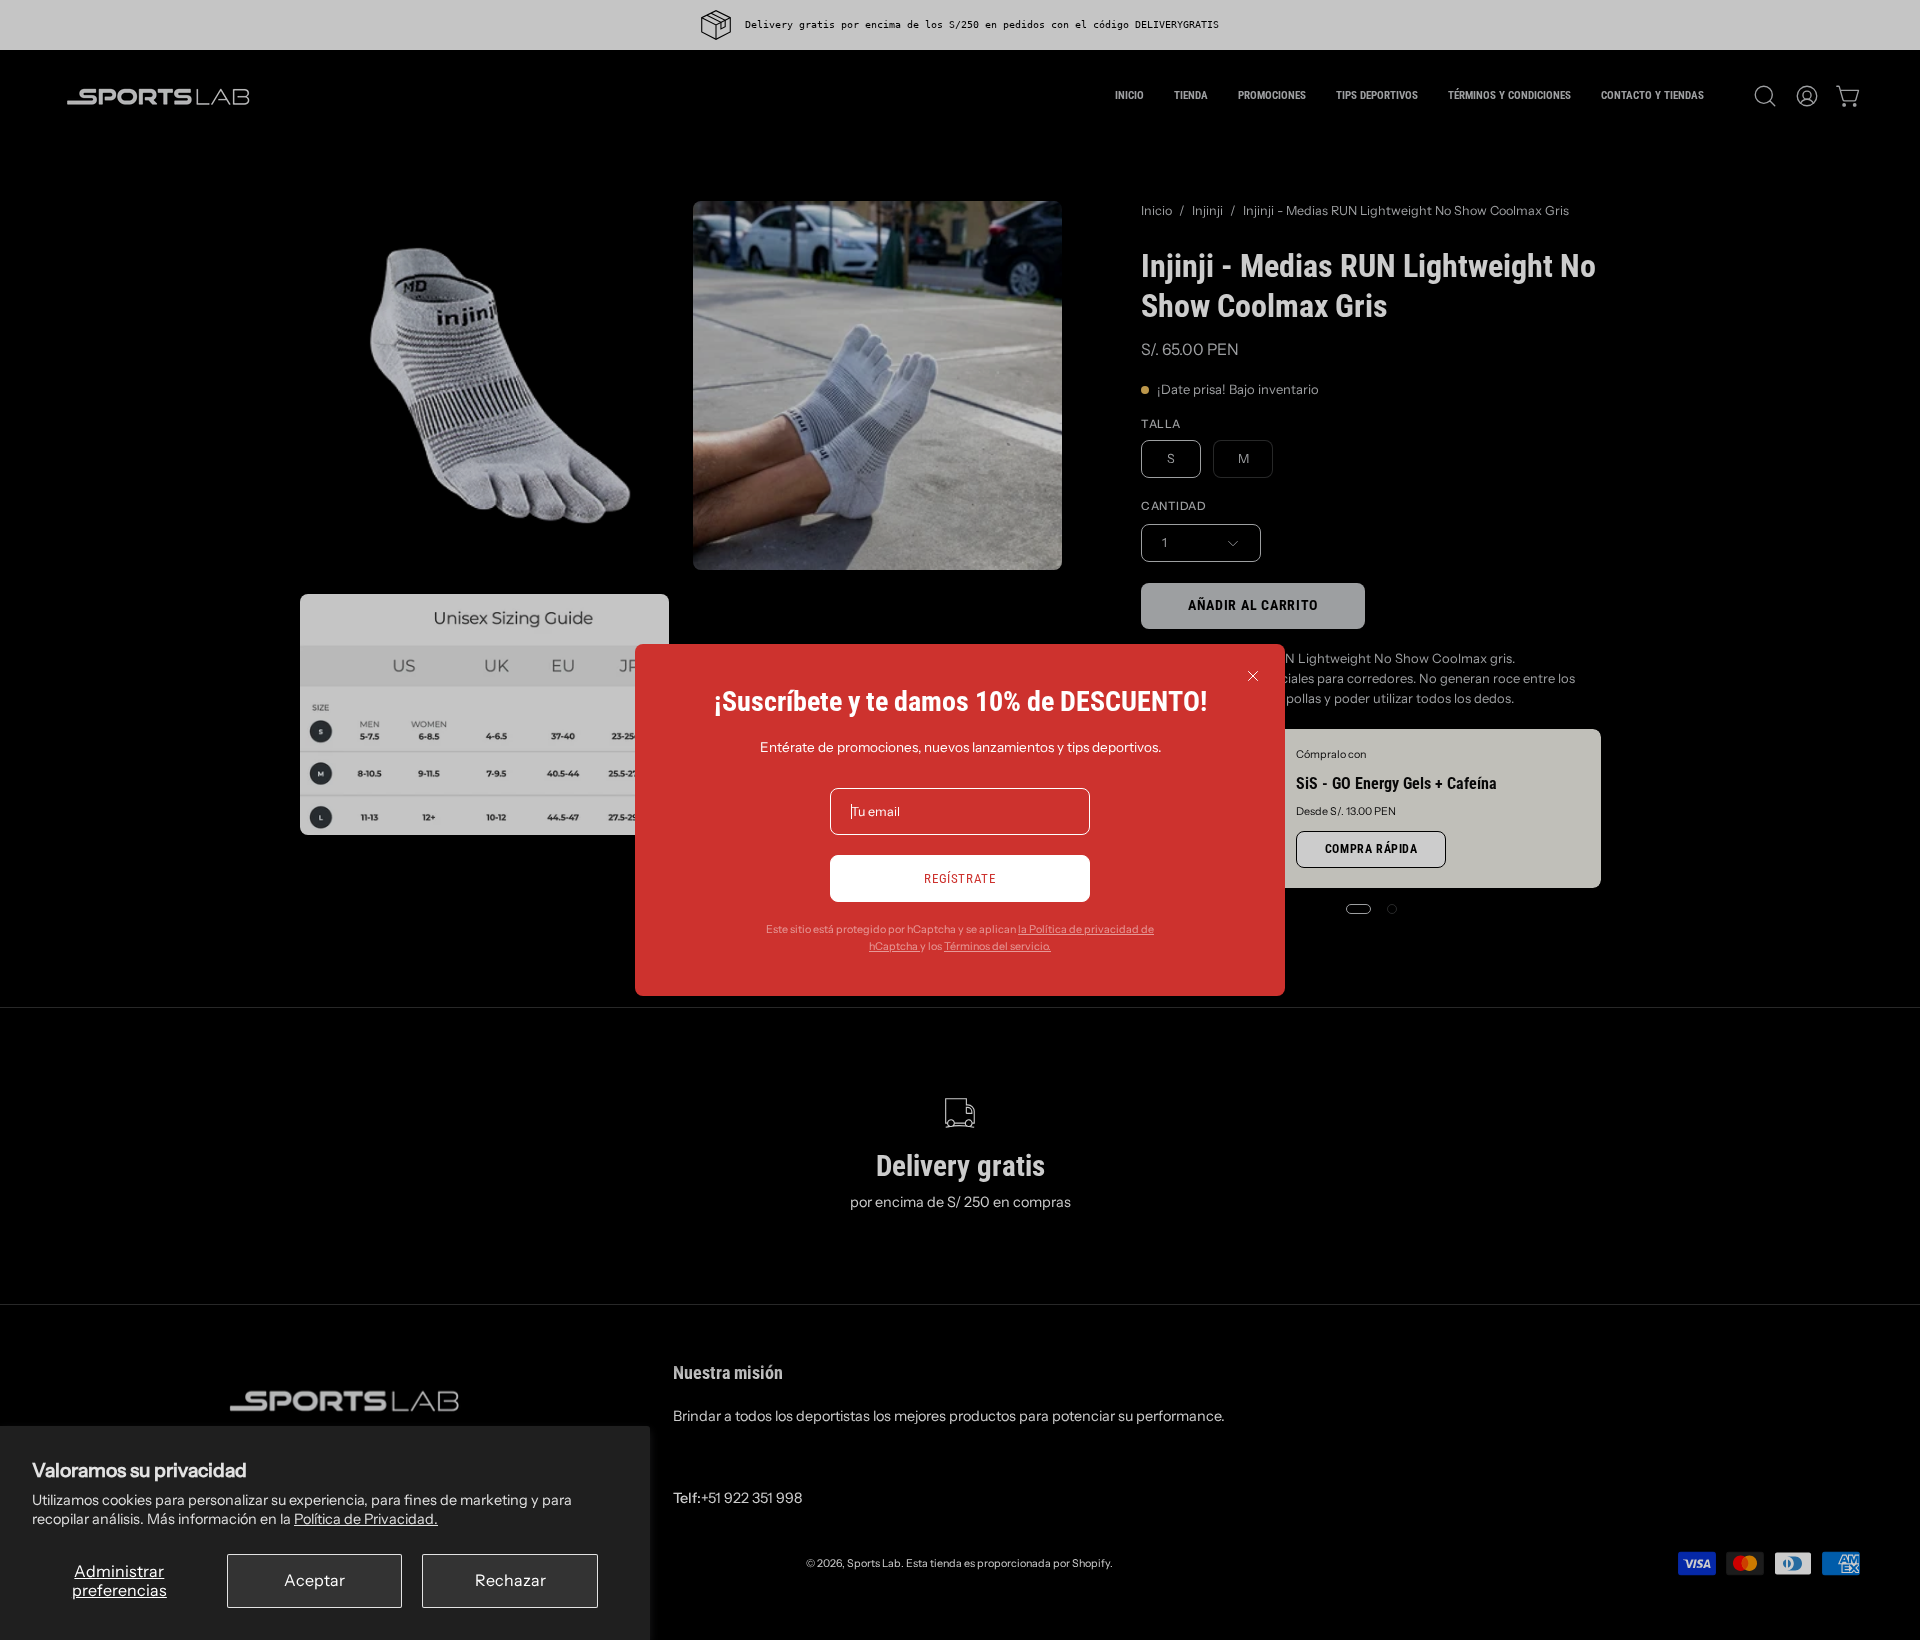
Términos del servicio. (997, 946)
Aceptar (314, 1580)
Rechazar (510, 1580)
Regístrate (959, 878)
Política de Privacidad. (366, 1519)
